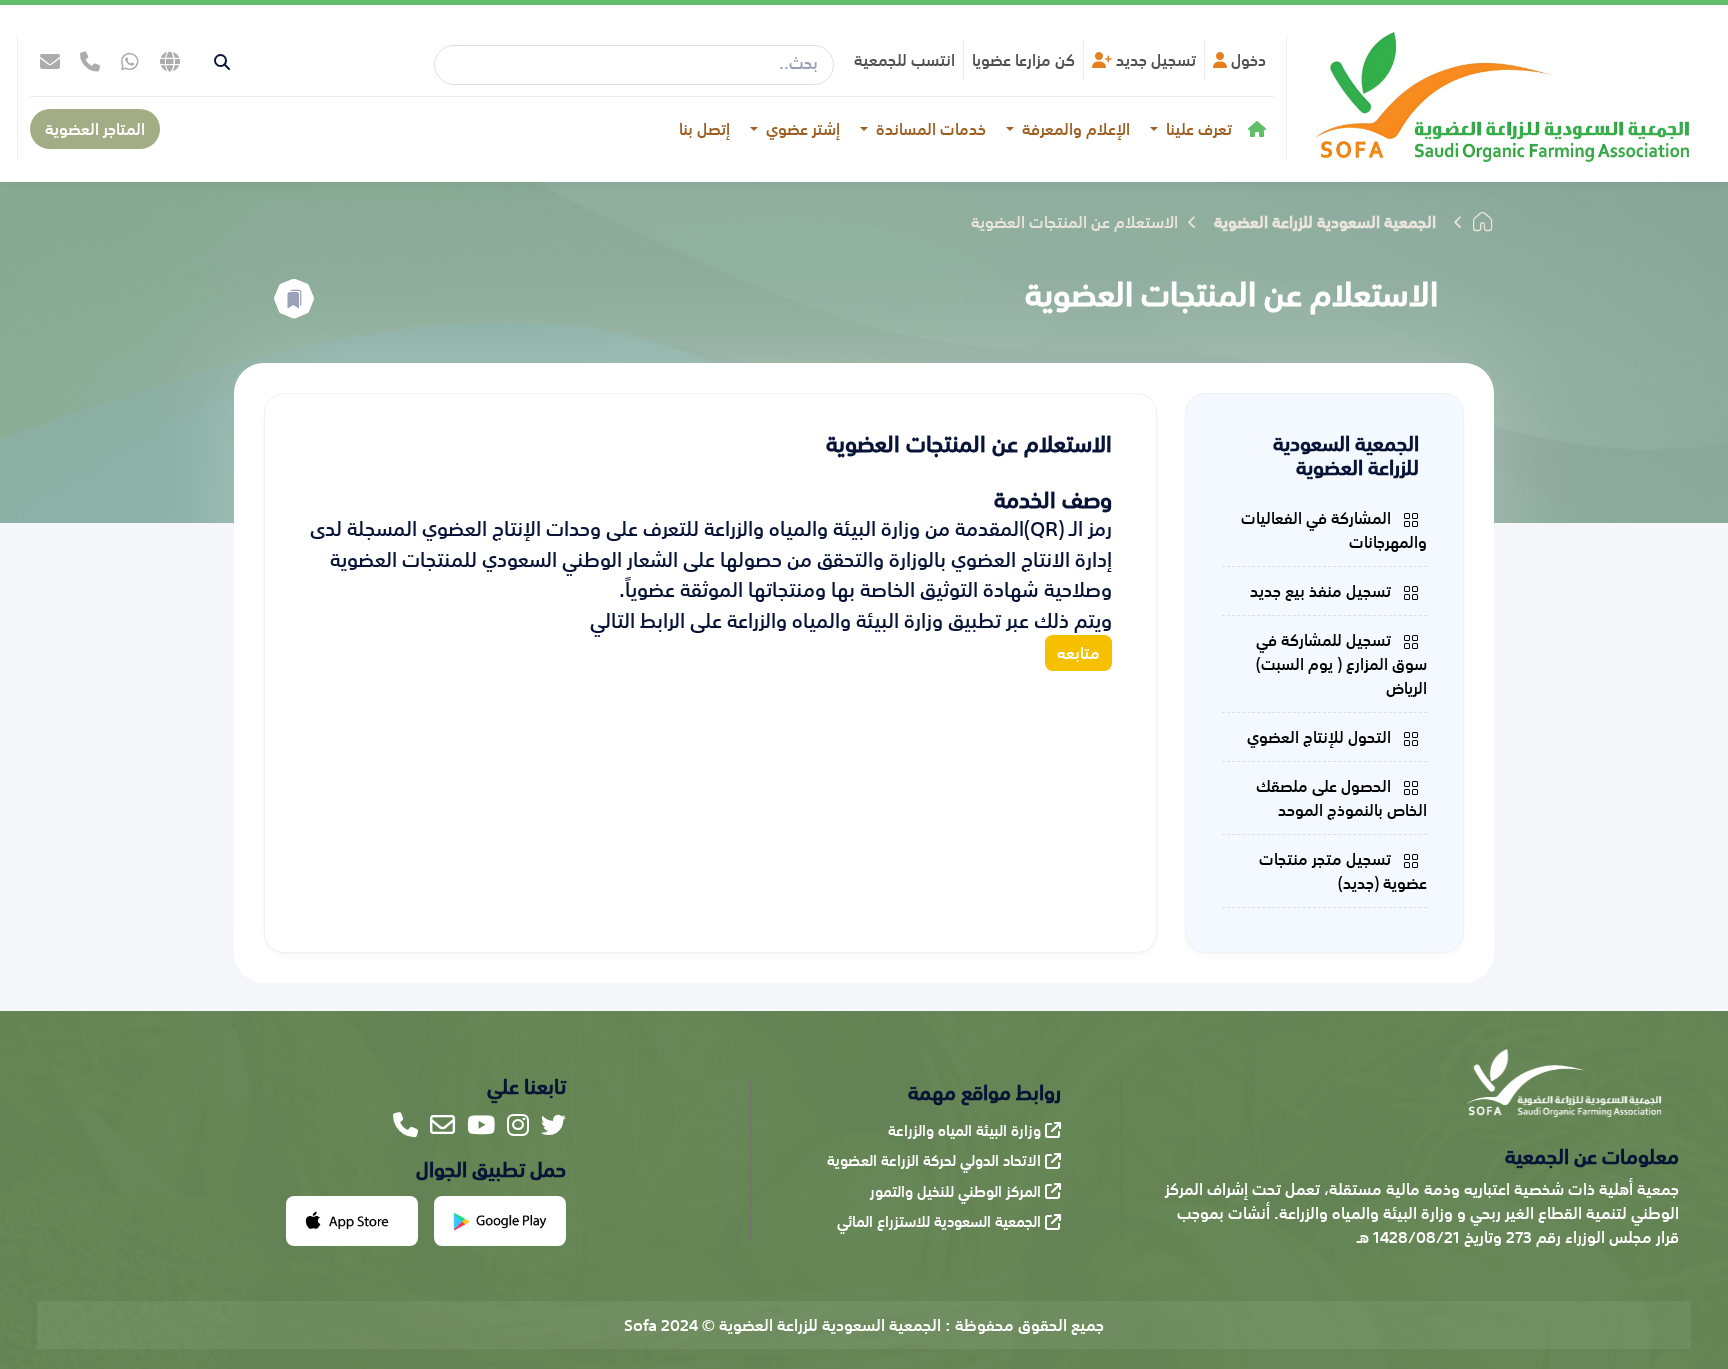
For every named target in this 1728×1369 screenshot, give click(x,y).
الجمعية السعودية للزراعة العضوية (1325, 222)
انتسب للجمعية (904, 60)
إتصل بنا (704, 129)
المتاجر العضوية (95, 129)
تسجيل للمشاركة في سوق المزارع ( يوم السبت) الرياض (1341, 664)
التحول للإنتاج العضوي (1321, 737)
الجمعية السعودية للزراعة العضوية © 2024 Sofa (782, 1325)
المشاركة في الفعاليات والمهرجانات (1334, 530)
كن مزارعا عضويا (1023, 60)
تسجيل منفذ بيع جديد (1322, 591)
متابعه (1078, 653)
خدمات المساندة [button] (929, 129)
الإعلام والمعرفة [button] (1074, 129)
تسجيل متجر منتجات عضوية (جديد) (1343, 871)
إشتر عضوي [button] (801, 129)
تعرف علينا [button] (1197, 129)
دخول (1246, 60)
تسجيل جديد (1154, 60)
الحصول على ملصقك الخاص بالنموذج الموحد (1341, 798)
